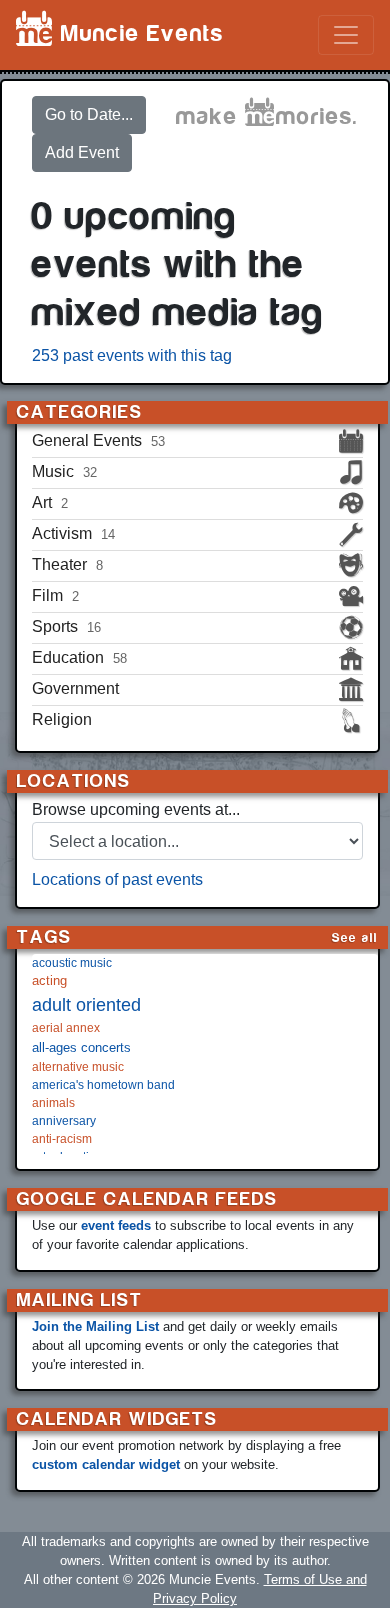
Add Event (82, 152)
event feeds (116, 1225)
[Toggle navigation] (346, 35)
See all (355, 937)
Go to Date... (89, 114)
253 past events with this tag (132, 355)
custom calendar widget (106, 1464)
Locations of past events (117, 879)
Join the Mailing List (95, 1326)
